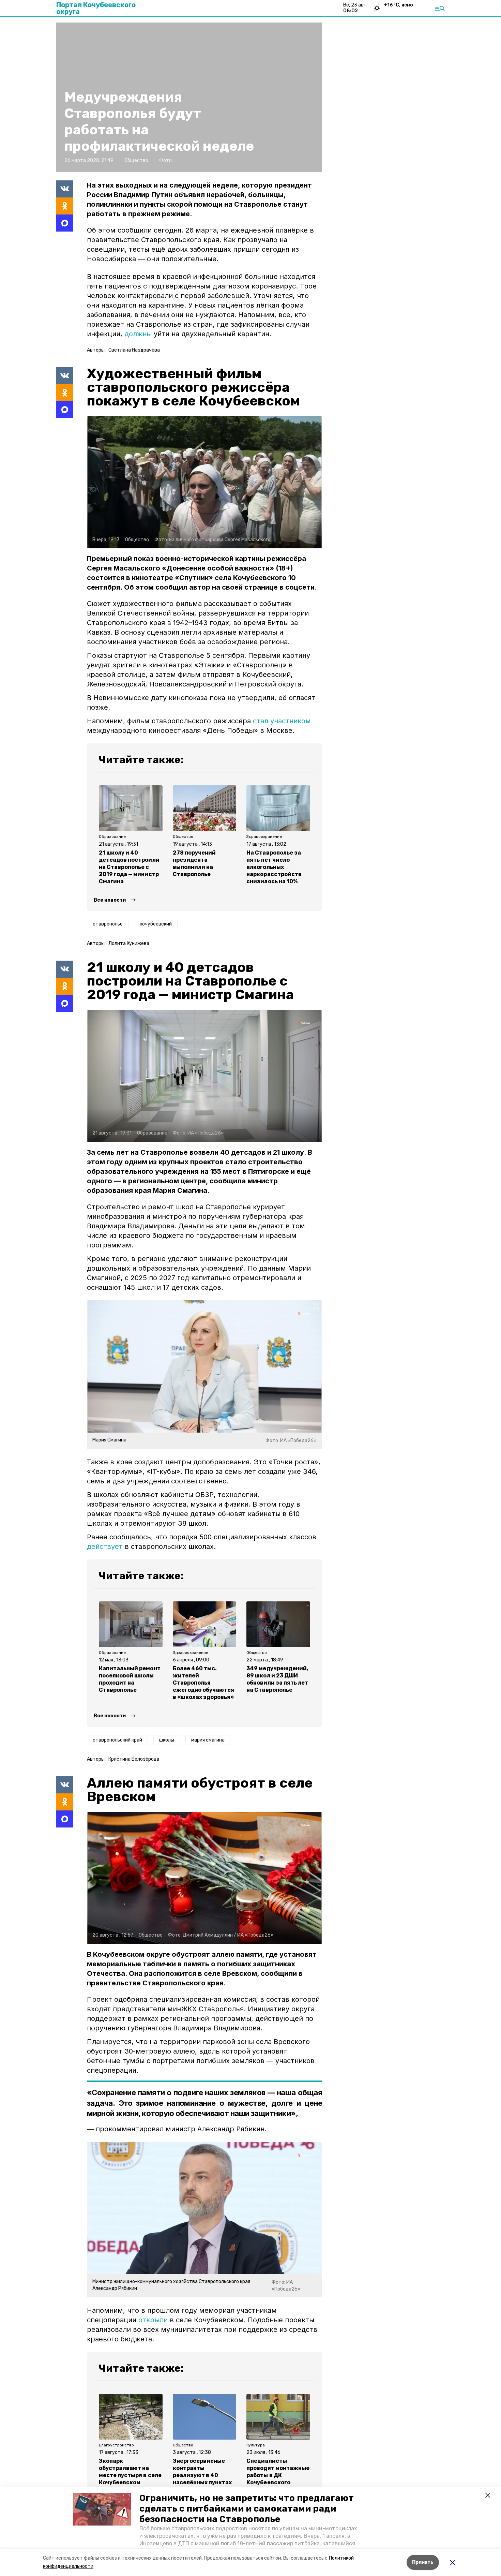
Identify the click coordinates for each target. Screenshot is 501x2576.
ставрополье (108, 924)
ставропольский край (117, 1740)
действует (105, 1546)
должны (138, 334)
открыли (153, 2320)
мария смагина (208, 1740)
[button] (102, 2509)
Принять (423, 2562)
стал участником (282, 721)
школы (167, 1740)
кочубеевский (156, 924)
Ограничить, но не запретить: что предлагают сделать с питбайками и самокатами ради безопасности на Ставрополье (247, 2509)
